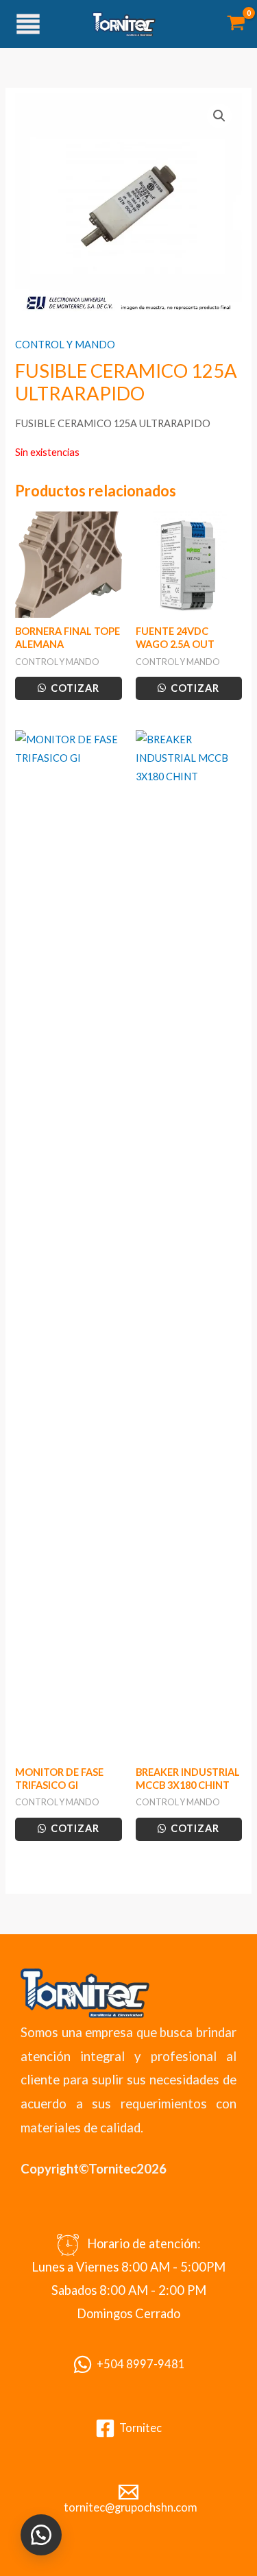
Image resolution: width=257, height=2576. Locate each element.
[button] (219, 116)
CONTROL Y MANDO (65, 345)
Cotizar (74, 688)
